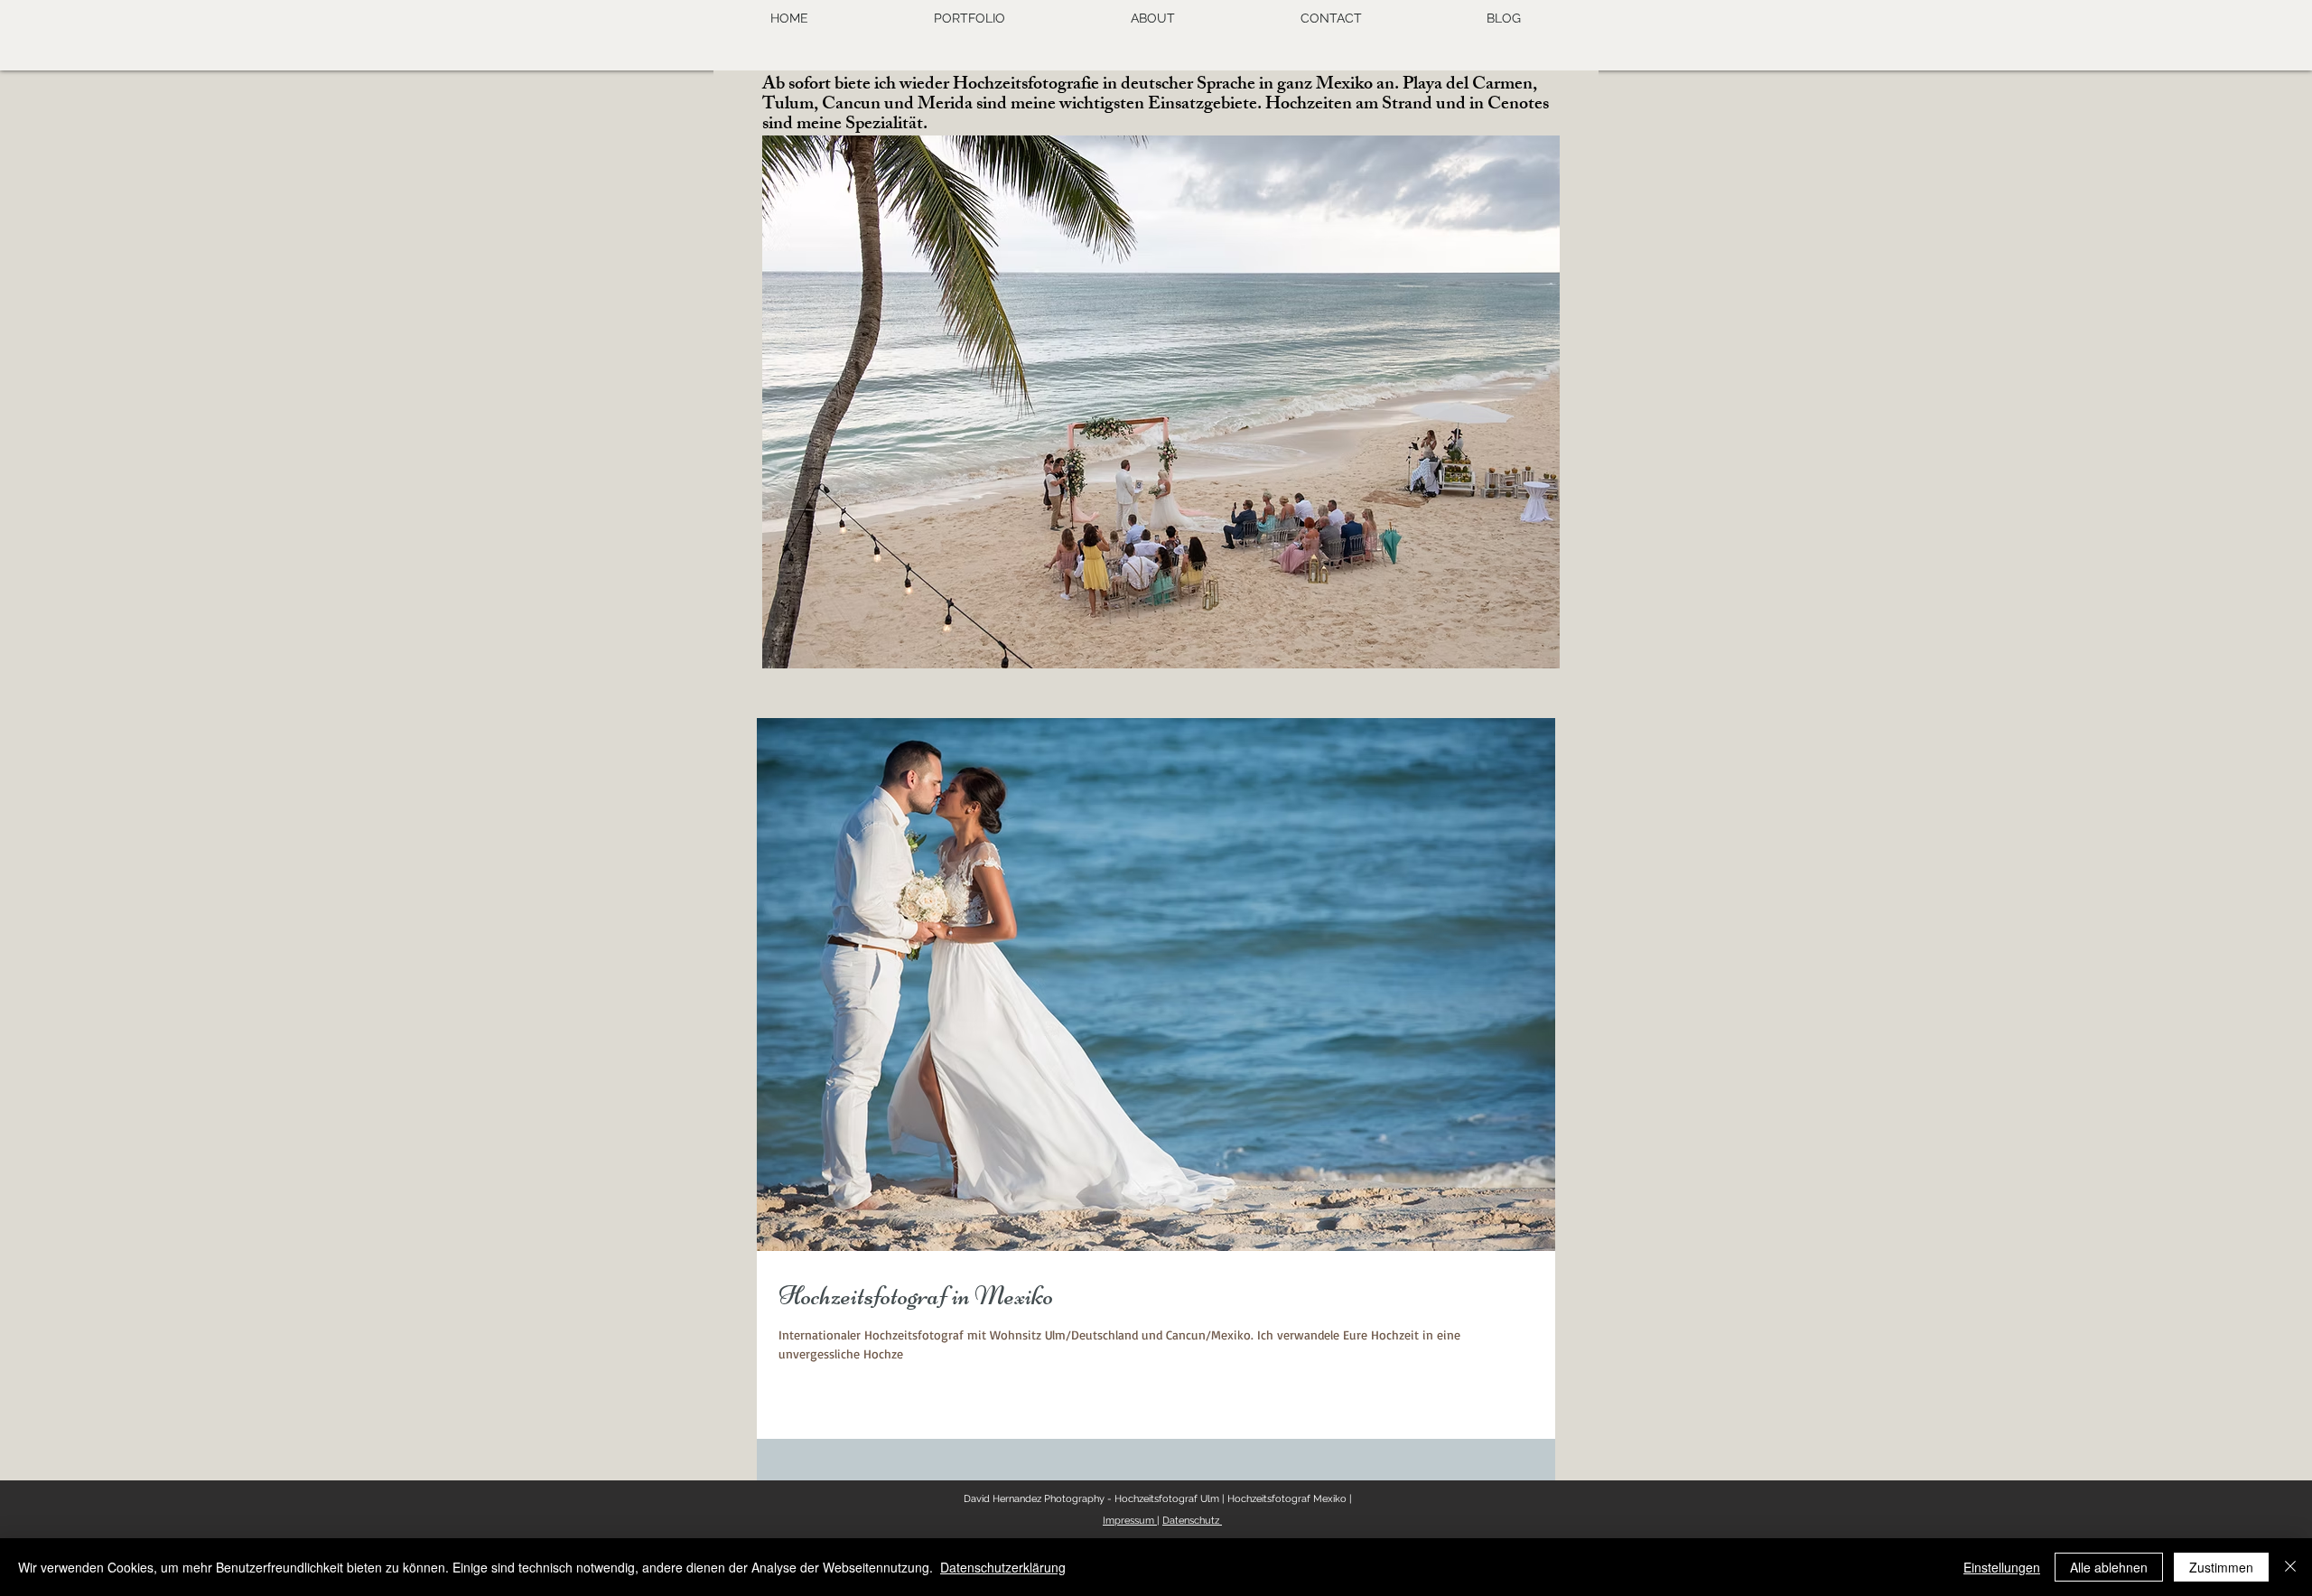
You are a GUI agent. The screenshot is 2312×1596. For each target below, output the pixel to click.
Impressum (1130, 1521)
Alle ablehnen (2109, 1567)
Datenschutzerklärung (1003, 1567)
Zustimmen (2221, 1567)
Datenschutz (1192, 1521)
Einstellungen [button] (2002, 1567)
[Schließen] (2290, 1567)
